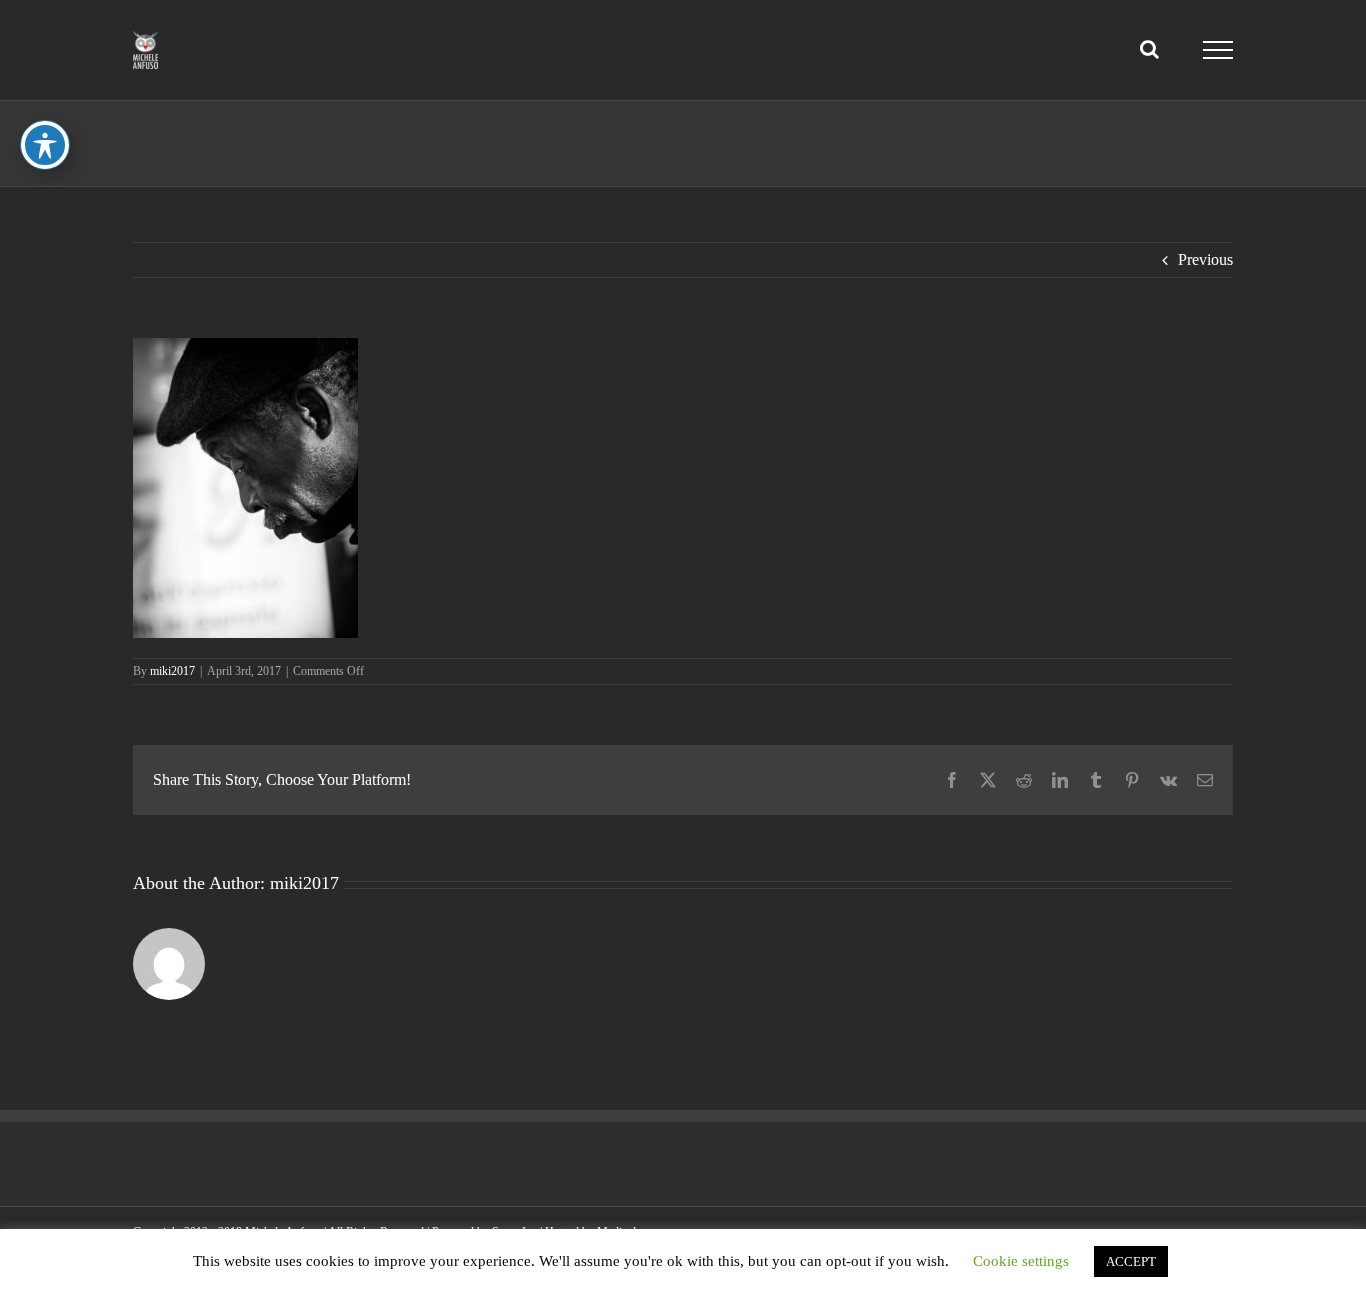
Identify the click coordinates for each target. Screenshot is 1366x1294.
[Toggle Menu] (1218, 50)
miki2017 (172, 671)
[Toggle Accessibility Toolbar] (45, 145)
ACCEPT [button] (1131, 1261)
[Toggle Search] (1149, 49)
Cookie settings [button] (1021, 1261)
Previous (1205, 259)
